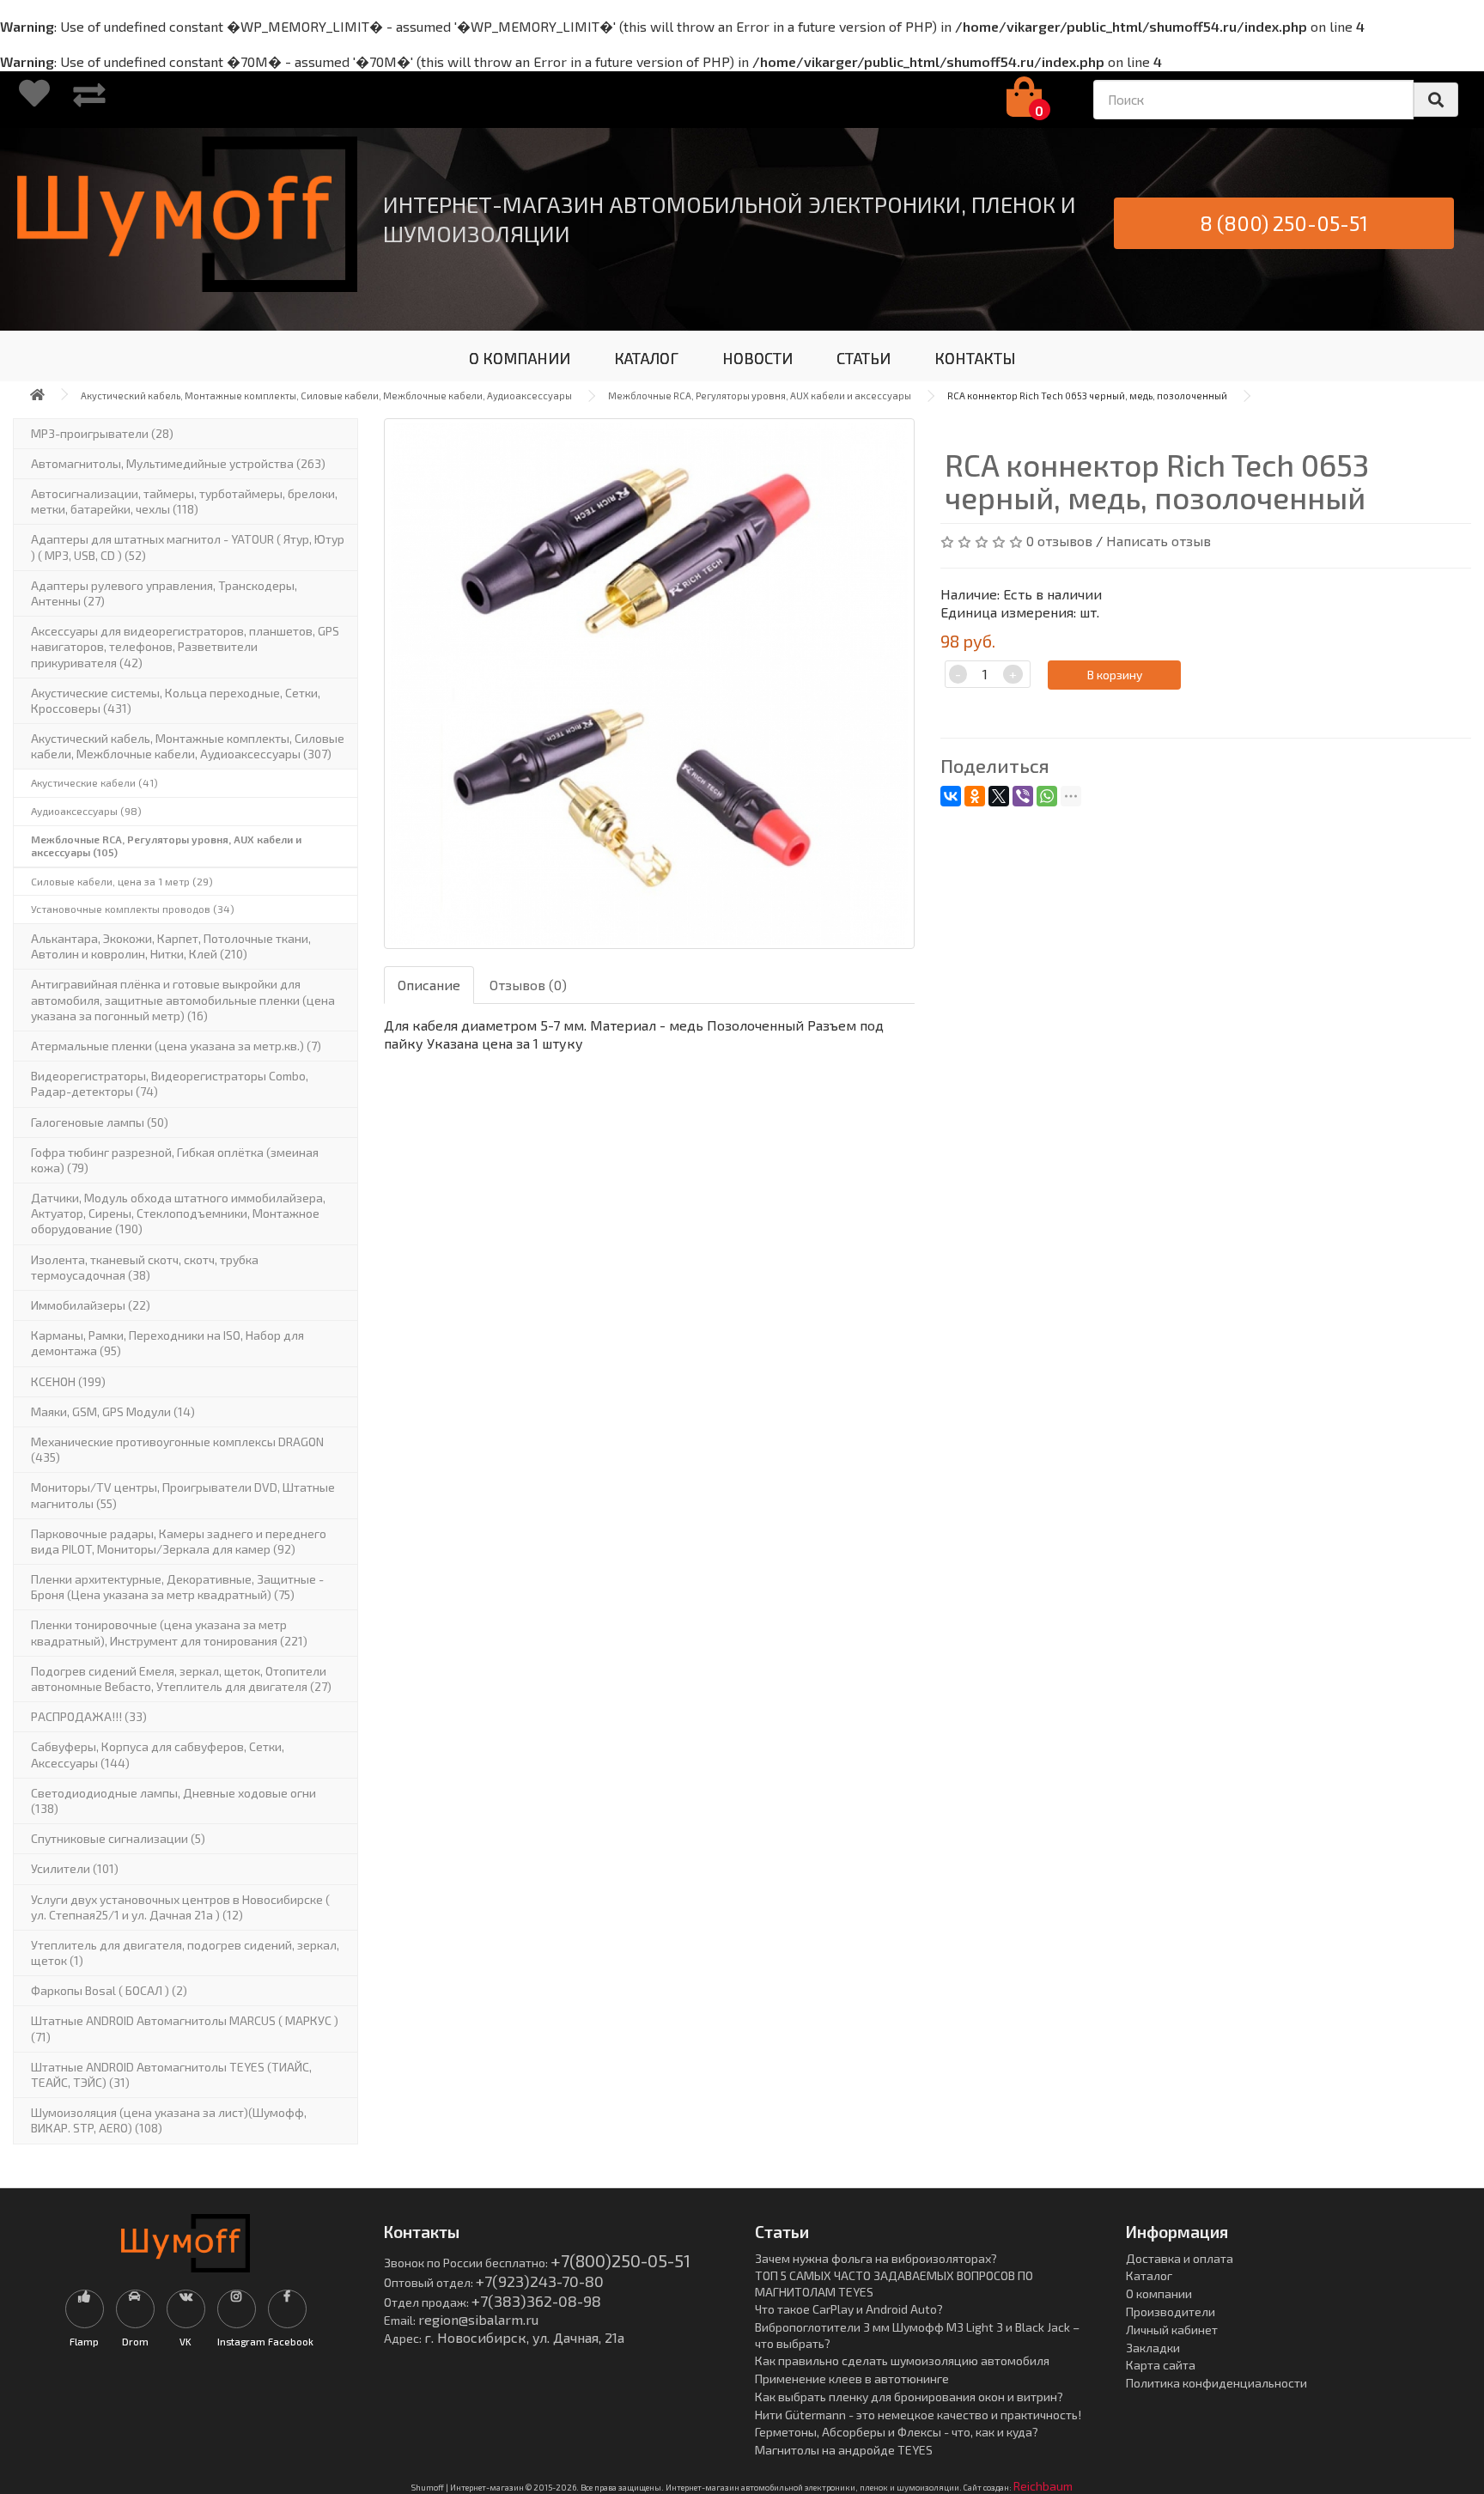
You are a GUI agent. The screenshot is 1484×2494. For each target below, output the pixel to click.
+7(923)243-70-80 (540, 2281)
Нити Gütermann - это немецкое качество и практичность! (918, 2415)
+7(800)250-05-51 (620, 2260)
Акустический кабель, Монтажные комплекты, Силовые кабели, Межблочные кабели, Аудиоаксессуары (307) (188, 746)
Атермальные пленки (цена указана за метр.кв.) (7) (176, 1046)
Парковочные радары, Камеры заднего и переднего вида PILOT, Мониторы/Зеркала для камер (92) (179, 1541)
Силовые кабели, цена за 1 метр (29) (122, 881)
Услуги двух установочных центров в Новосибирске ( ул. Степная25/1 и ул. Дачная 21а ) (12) (180, 1907)
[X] (999, 796)
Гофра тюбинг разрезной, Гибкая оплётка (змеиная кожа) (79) (175, 1160)
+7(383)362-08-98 (536, 2301)
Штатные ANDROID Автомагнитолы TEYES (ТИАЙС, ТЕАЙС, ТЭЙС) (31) (171, 2074)
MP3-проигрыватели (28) (102, 433)
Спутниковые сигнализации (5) (118, 1838)
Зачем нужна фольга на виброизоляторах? (876, 2258)
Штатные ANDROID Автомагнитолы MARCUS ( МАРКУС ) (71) (185, 2028)
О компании (1159, 2293)
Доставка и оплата (1180, 2258)
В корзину (1115, 675)
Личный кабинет (1172, 2330)
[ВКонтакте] (951, 796)
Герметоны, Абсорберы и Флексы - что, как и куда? (897, 2432)
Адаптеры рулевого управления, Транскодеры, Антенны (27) (164, 593)
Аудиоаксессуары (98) (86, 811)
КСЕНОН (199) (68, 1381)
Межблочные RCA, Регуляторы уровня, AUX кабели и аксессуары (760, 395)
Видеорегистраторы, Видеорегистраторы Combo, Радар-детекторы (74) (170, 1083)
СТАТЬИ (864, 358)
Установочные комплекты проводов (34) (133, 909)
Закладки (1153, 2348)
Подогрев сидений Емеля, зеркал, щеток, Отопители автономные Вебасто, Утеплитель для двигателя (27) (181, 1679)
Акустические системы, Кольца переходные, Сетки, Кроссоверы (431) (176, 700)
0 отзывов (1059, 541)
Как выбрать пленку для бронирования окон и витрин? (909, 2397)
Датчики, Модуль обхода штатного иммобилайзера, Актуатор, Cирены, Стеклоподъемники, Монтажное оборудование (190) (178, 1213)
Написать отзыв (1159, 541)
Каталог (1149, 2275)
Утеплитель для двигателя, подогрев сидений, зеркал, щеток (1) (185, 1953)
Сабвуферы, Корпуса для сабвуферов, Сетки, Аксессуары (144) (158, 1754)
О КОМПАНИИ (520, 358)
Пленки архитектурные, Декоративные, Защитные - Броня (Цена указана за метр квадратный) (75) (177, 1587)
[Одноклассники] (975, 796)
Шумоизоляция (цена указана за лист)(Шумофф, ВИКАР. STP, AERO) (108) (169, 2120)
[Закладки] (34, 100)
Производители (1171, 2312)
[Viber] (1023, 796)
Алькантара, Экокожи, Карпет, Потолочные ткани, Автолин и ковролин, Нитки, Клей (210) (171, 946)
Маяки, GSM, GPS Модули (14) (113, 1411)
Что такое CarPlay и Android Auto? (849, 2309)
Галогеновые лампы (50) (100, 1122)
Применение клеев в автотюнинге (852, 2378)
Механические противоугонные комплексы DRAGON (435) (177, 1449)
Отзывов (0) (528, 985)
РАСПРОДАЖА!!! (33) (89, 1716)
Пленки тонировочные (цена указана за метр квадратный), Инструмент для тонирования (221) (169, 1632)
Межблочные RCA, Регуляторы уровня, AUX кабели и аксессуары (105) (166, 846)
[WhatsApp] (1047, 796)
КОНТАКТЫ (975, 358)
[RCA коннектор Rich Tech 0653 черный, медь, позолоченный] (649, 684)
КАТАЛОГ (646, 358)
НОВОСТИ (757, 358)
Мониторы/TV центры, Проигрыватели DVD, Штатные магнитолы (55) (183, 1495)
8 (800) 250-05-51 (1284, 223)
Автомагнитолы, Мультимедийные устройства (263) (178, 463)
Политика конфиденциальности (1216, 2383)
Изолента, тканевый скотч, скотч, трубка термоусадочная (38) (145, 1267)
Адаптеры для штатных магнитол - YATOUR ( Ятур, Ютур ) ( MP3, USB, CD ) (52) (188, 547)
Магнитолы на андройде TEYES (844, 2450)
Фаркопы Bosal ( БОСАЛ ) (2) (109, 1990)
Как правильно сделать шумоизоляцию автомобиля (902, 2360)
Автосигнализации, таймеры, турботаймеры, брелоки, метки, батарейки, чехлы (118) (184, 501)
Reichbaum (1043, 2486)
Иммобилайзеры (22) (91, 1305)
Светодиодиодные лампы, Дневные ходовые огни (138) (173, 1801)
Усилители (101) (75, 1868)
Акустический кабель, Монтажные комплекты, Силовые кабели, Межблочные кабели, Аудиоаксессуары (326, 395)
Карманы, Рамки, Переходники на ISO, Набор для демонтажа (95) (167, 1343)
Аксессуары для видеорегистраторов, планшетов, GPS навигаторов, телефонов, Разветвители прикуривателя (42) (185, 646)
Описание (429, 985)
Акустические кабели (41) (94, 782)
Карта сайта (1161, 2365)
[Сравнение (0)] (89, 100)
